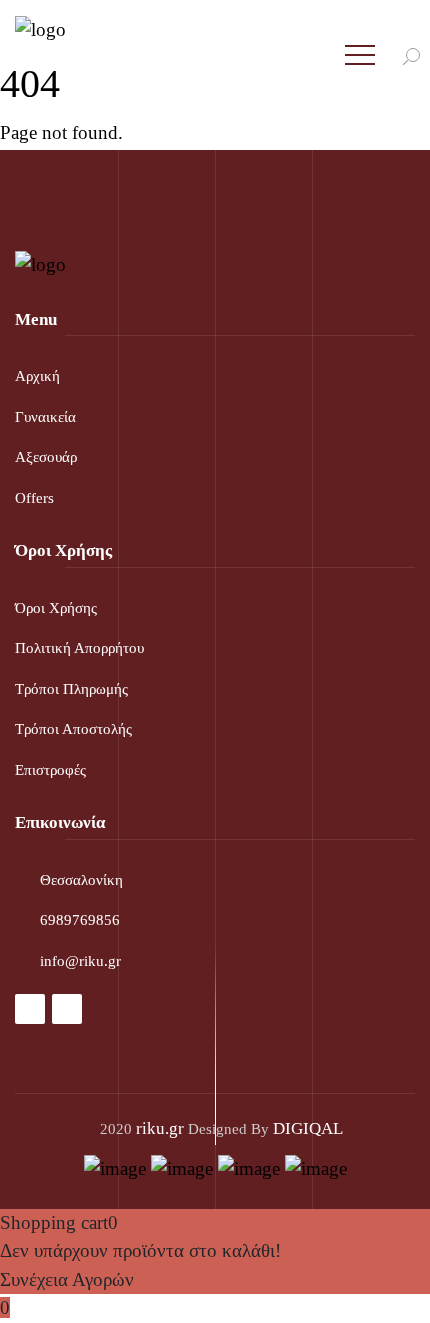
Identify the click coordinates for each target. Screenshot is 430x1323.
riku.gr (160, 1128)
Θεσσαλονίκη (81, 880)
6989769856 (80, 920)
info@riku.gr (80, 961)
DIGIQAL (308, 1128)
